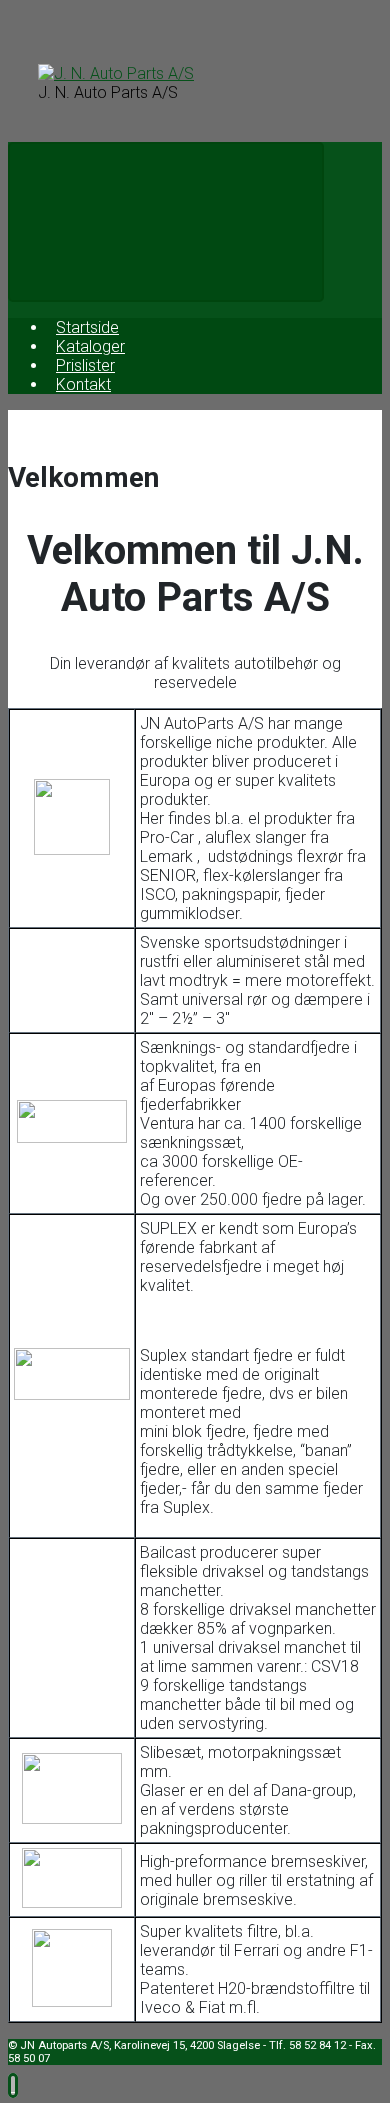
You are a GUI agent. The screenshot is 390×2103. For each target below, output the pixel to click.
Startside (87, 327)
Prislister (85, 365)
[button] (13, 2085)
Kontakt (83, 384)
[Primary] (166, 222)
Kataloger (90, 346)
